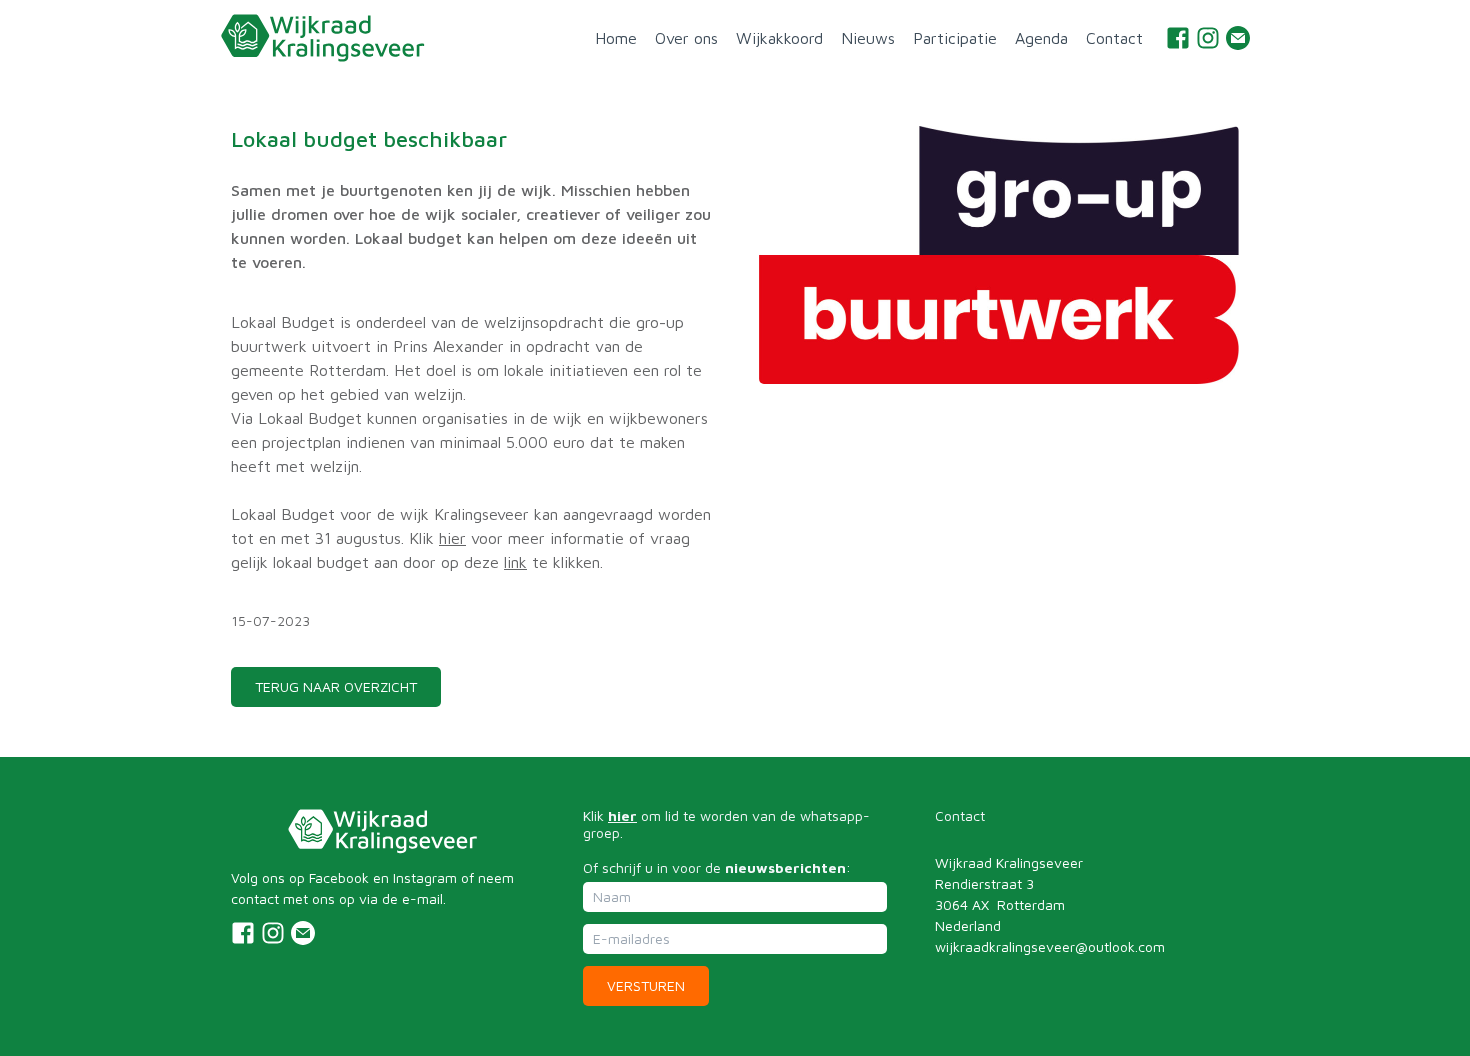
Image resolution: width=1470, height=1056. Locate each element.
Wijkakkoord (779, 38)
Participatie (955, 38)
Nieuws (868, 38)
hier (452, 538)
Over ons (686, 38)
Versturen (646, 985)
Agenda (1041, 38)
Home (616, 38)
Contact (1114, 38)
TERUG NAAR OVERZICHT (336, 686)
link (515, 562)
